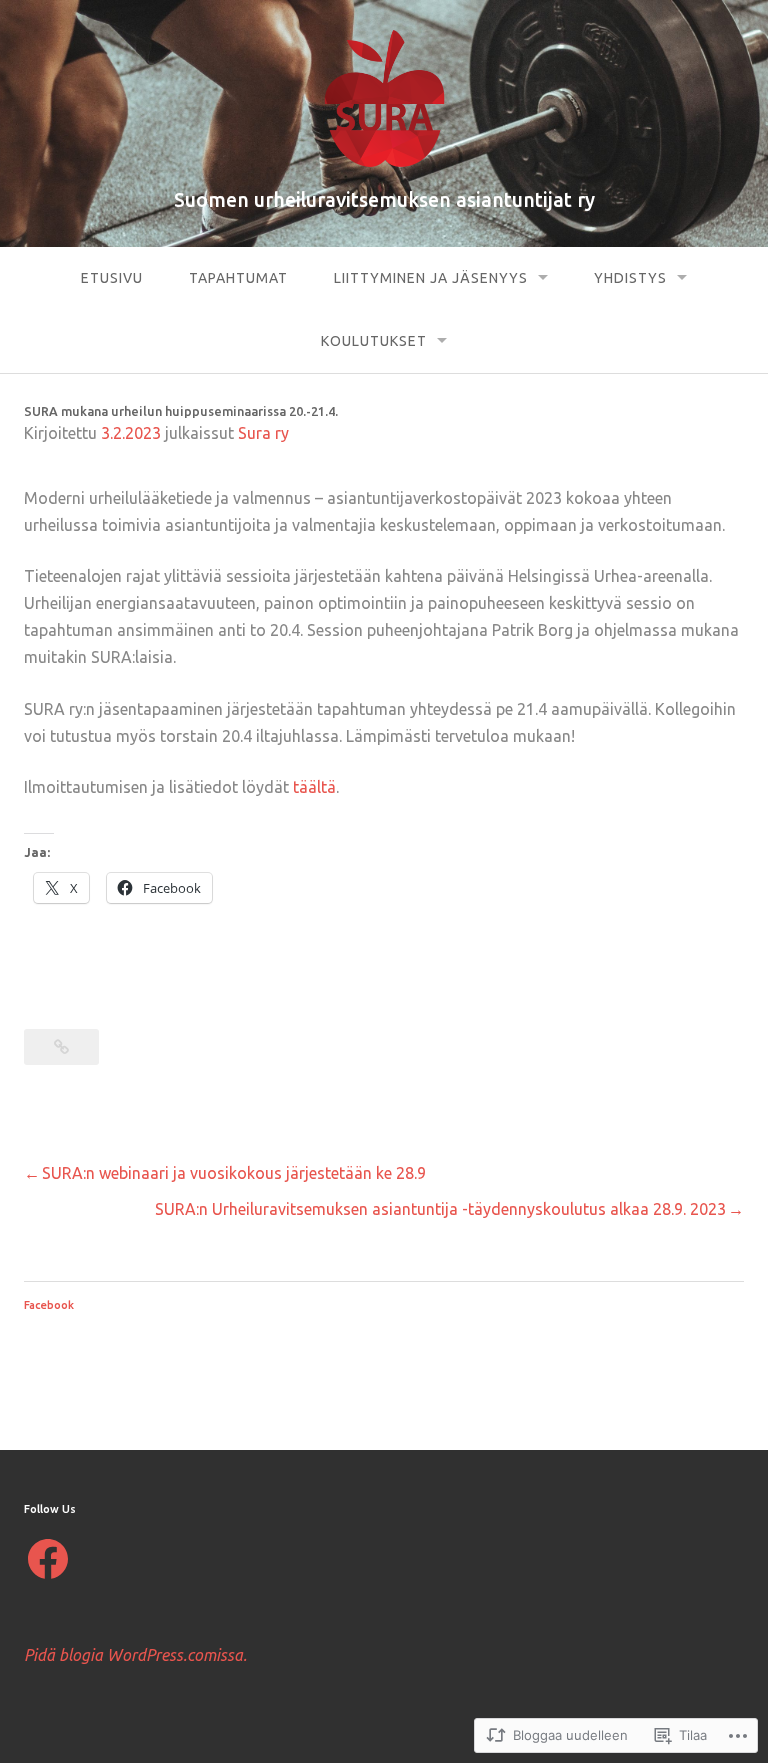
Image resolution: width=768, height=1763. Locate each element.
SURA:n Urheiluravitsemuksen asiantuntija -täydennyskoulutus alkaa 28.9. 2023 (440, 1209)
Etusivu (112, 278)
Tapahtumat (238, 278)
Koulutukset (374, 341)
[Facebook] (48, 1559)
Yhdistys (630, 278)
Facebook (49, 1305)
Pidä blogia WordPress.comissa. (135, 1655)
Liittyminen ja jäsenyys (431, 278)
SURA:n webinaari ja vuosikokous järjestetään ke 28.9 (234, 1173)
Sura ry (263, 433)
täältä (314, 787)
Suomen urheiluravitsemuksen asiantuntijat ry (384, 200)
